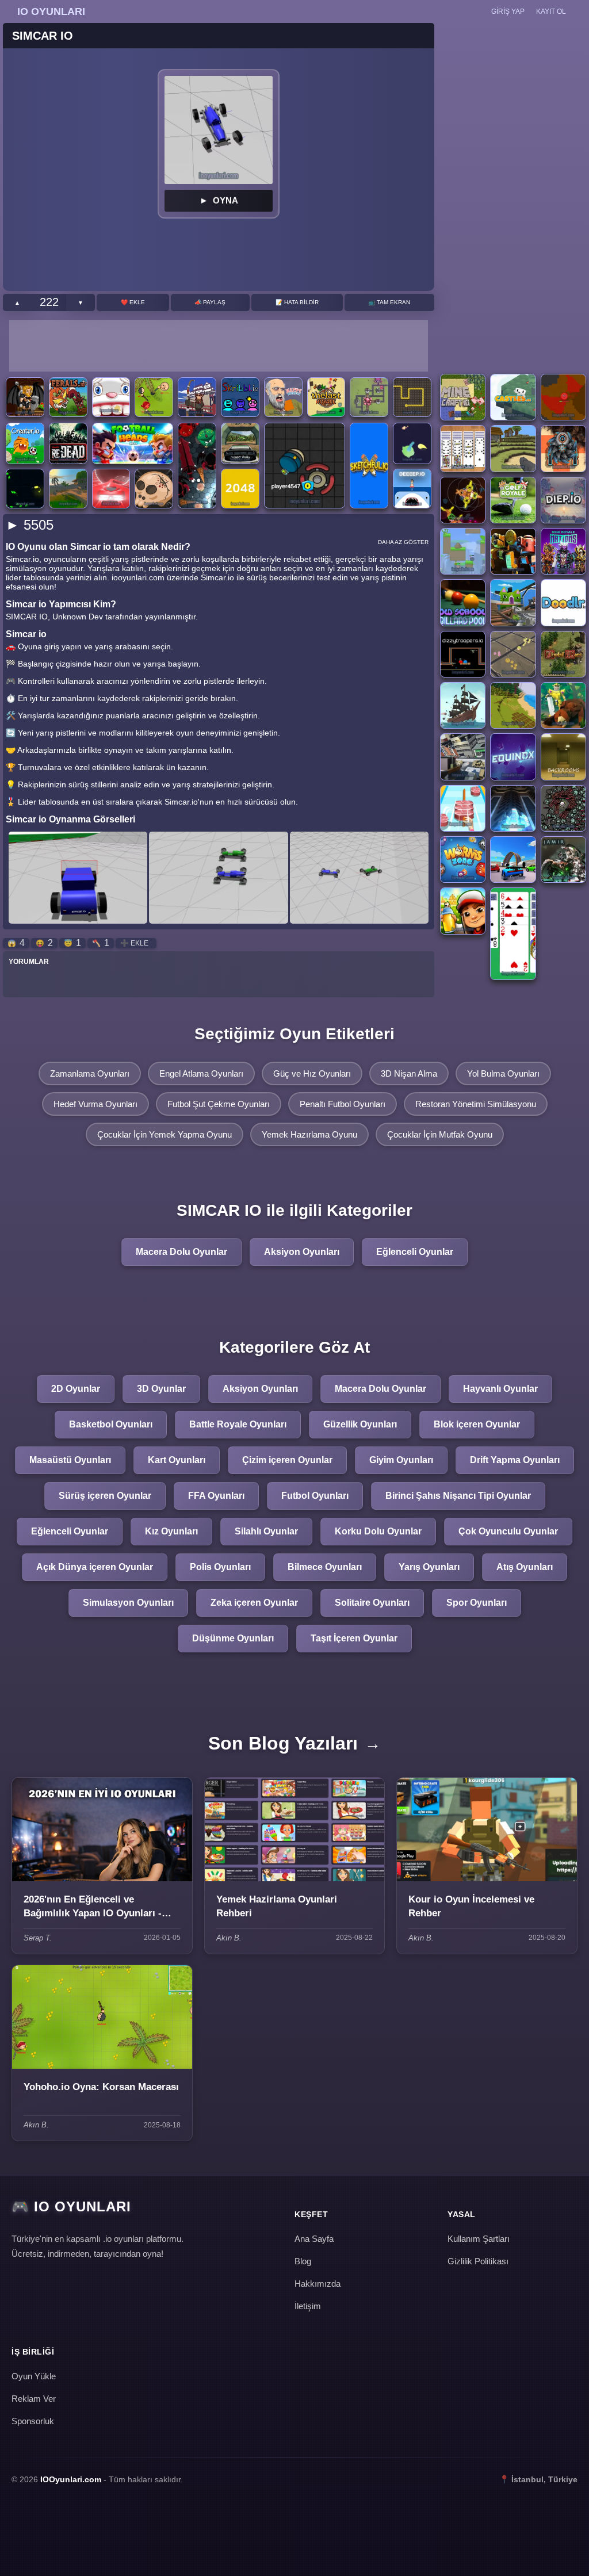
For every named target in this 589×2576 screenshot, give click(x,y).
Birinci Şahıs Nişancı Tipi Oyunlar (458, 1496)
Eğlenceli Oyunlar (415, 1252)
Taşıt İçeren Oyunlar (354, 1638)
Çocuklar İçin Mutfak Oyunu (440, 1134)
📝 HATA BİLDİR (297, 302)
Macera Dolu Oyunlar (181, 1252)
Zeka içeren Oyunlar (254, 1603)
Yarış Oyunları (429, 1567)
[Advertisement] (219, 346)
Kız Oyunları (171, 1531)
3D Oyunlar (161, 1389)
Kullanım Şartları (479, 2239)
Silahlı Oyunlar (266, 1531)
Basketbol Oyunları (111, 1424)
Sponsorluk (33, 2421)
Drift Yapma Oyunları (515, 1460)
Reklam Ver (34, 2399)
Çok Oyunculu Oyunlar (508, 1531)
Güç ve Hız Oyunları (312, 1073)
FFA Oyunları (216, 1496)
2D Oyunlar (76, 1389)
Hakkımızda (318, 2284)
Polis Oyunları (220, 1567)
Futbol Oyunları (315, 1496)
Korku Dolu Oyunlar (378, 1531)
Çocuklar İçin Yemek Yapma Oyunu (165, 1134)
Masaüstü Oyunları (70, 1460)
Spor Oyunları (477, 1603)
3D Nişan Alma (409, 1073)
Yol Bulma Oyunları (503, 1073)
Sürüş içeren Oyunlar (105, 1496)
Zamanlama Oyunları (90, 1073)
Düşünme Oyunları (233, 1638)
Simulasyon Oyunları (128, 1603)
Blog (303, 2261)
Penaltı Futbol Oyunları (343, 1104)
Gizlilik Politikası (478, 2261)
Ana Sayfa (314, 2239)
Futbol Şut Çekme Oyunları (219, 1104)
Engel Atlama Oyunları (201, 1073)
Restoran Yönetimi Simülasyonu (476, 1104)
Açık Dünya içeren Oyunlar (95, 1567)
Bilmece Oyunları (325, 1567)
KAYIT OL (551, 12)
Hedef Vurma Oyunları (95, 1104)
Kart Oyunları (177, 1460)
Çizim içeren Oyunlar (287, 1460)
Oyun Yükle (34, 2376)
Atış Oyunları (525, 1567)
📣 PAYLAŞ (210, 302)
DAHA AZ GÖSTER (403, 542)
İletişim (308, 2306)
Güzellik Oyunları (360, 1424)
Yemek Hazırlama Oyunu (309, 1134)
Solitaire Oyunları (372, 1603)
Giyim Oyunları (401, 1460)
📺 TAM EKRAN (389, 302)
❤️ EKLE (133, 302)
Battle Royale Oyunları (238, 1424)
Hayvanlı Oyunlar (500, 1389)
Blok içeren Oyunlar (477, 1424)
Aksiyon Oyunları (302, 1252)
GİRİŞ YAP (508, 12)
